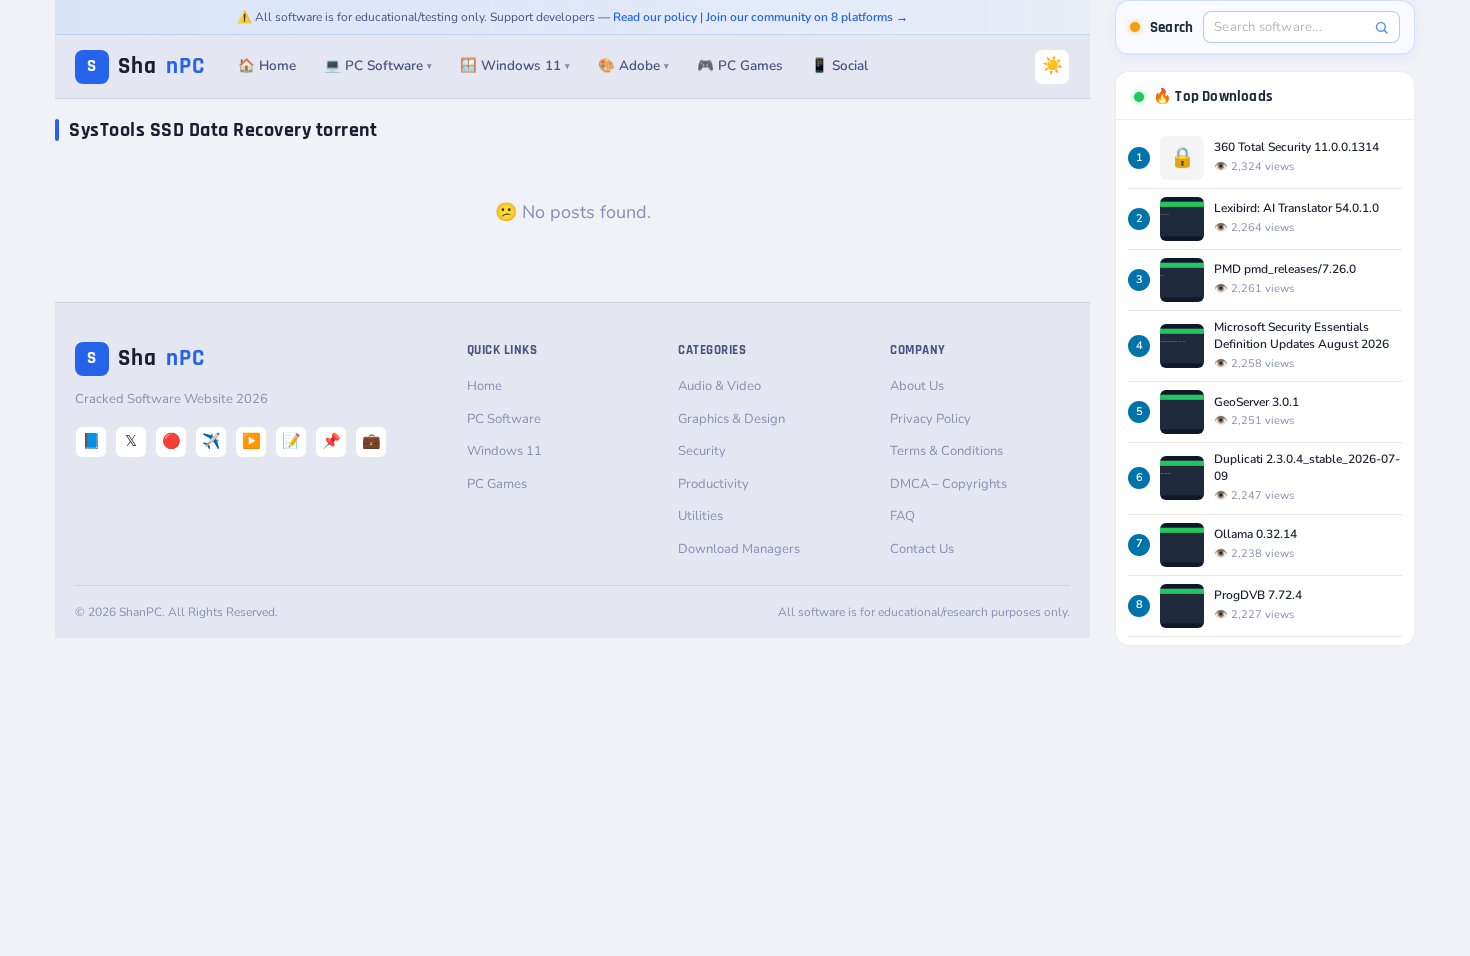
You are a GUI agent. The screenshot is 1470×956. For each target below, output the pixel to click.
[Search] (1381, 27)
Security (702, 451)
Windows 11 (504, 451)
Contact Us (922, 549)
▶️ (251, 441)
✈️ (211, 441)
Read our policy (655, 17)
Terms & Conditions (946, 451)
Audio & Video (719, 386)
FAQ (902, 516)
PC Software (504, 419)
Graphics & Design (731, 419)
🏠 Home (267, 65)
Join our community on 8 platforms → (807, 17)
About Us (917, 386)
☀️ (1052, 65)
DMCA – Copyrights (948, 484)
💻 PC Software (378, 65)
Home (484, 386)
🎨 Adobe (633, 65)
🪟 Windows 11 (515, 65)
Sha (146, 66)
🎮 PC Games (740, 65)
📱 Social (839, 65)
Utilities (700, 516)
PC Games (497, 484)
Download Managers (739, 549)
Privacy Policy (930, 419)
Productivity (713, 484)
